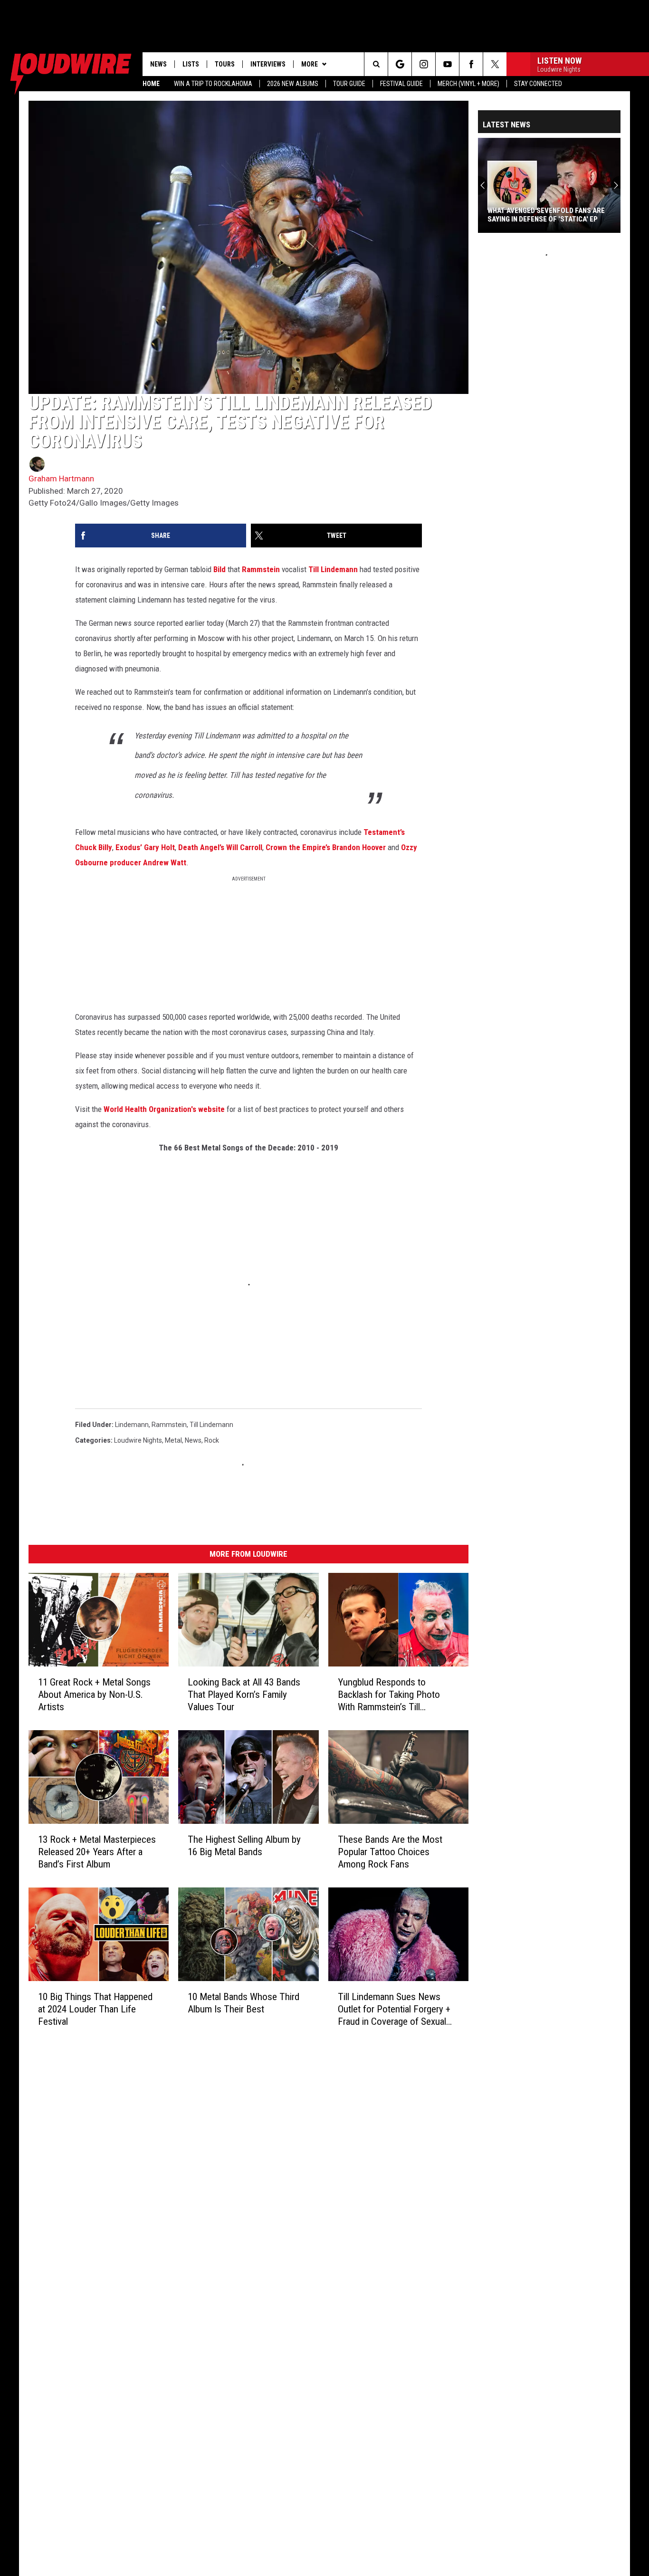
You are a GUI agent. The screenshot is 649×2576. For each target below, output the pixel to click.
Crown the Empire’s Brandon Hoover (326, 847)
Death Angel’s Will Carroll (220, 847)
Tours (225, 64)
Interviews (268, 64)
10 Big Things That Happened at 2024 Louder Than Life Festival (95, 2009)
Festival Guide (401, 84)
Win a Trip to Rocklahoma (213, 84)
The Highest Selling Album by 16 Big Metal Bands (244, 1846)
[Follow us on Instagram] (424, 64)
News (158, 64)
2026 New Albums (293, 84)
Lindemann (132, 1425)
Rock (212, 1440)
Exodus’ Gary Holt (145, 847)
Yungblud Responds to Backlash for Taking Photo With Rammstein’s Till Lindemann (389, 1695)
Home (151, 84)
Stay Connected (538, 84)
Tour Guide (349, 84)
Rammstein (261, 569)
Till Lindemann (333, 569)
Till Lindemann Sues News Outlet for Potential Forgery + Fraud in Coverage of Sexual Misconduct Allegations (394, 2009)
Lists (191, 64)
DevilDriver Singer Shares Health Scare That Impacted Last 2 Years (546, 215)
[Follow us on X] (495, 64)
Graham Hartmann (61, 479)
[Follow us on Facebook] (471, 64)
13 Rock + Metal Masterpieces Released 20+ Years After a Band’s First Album (97, 1852)
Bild (220, 569)
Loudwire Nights (138, 1440)
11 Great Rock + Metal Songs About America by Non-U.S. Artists (94, 1695)
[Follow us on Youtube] (447, 64)
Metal (173, 1440)
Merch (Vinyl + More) (468, 84)
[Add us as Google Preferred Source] (400, 64)
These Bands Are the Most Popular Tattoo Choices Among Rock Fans (390, 1852)
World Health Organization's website (164, 1109)
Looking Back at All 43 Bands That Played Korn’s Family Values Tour (244, 1695)
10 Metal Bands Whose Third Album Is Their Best (243, 2003)
